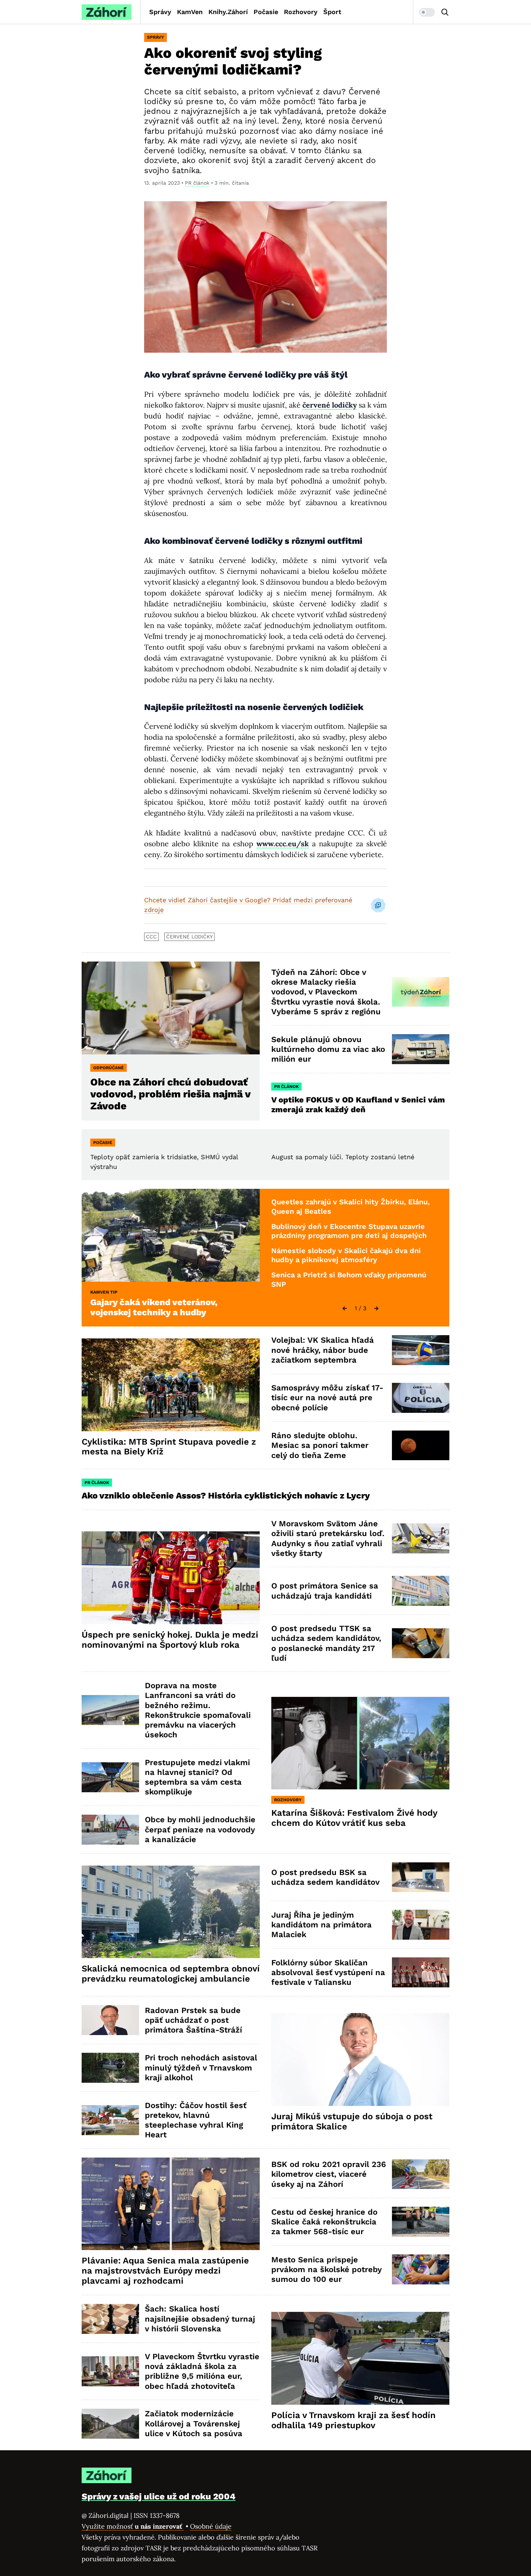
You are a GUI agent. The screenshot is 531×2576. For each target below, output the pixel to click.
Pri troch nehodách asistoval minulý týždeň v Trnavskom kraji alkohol (201, 2068)
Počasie (266, 12)
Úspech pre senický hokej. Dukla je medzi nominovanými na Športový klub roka (170, 1640)
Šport (332, 12)
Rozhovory (301, 12)
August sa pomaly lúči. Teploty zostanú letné (343, 1157)
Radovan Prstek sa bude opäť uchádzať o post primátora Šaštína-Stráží (193, 2020)
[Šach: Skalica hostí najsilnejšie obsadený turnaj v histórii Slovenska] (110, 2319)
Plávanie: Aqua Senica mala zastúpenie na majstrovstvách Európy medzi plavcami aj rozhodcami (165, 2271)
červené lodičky (189, 937)
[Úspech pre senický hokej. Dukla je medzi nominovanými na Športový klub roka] (171, 1578)
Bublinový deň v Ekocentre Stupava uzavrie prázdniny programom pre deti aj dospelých (349, 1231)
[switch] (427, 12)
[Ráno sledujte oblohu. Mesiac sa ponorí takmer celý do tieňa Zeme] (421, 1446)
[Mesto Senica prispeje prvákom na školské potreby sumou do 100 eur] (421, 2269)
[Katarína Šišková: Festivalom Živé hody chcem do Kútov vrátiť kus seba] (360, 1743)
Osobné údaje (211, 2526)
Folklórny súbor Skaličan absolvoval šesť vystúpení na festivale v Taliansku (328, 1973)
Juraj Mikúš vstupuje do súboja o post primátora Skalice (352, 2121)
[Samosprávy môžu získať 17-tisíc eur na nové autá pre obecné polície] (421, 1398)
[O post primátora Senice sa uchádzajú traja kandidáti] (421, 1591)
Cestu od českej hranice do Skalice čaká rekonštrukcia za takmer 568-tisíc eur (324, 2222)
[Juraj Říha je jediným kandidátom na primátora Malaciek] (421, 1925)
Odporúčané (109, 1068)
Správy (160, 12)
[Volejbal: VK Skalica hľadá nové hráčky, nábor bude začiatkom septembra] (421, 1350)
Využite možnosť (133, 2526)
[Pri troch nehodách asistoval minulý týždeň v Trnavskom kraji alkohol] (110, 2068)
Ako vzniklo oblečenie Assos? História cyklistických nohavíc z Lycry (226, 1496)
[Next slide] (376, 1308)
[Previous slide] (345, 1308)
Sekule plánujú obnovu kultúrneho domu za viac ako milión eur (328, 1049)
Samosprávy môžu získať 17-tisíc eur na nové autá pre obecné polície (327, 1398)
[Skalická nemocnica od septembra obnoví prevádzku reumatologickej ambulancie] (171, 1912)
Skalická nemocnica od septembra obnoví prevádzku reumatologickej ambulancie (171, 1974)
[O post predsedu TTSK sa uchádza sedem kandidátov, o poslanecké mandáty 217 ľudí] (421, 1643)
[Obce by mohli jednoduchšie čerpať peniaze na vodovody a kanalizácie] (110, 1830)
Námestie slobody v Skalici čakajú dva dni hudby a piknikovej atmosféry (346, 1255)
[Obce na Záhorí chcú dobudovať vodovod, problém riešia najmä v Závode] (171, 1008)
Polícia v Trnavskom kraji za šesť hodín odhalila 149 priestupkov (353, 2420)
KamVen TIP (104, 1292)
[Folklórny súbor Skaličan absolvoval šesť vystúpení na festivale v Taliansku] (421, 1972)
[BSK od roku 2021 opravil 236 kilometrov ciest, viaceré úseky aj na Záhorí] (421, 2174)
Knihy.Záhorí (228, 12)
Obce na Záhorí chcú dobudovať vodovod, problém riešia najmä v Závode (170, 1094)
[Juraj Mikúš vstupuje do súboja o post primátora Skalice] (360, 2059)
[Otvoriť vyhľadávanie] (445, 12)
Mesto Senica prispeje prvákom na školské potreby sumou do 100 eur (327, 2270)
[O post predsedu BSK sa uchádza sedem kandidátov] (421, 1877)
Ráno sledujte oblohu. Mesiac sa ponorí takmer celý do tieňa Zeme (320, 1445)
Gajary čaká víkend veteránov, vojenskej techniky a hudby (154, 1307)
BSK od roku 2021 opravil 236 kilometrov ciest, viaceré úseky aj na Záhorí (329, 2174)
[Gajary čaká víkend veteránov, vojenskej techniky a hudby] (171, 1235)
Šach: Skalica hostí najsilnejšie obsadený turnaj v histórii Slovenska (200, 2319)
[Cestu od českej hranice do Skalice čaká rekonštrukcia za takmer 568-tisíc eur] (421, 2222)
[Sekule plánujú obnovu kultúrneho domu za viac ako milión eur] (421, 1049)
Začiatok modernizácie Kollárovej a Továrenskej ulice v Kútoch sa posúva (194, 2424)
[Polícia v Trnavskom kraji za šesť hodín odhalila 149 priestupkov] (360, 2358)
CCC (151, 937)
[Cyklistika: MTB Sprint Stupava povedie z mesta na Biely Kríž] (171, 1385)
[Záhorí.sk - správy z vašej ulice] (107, 12)
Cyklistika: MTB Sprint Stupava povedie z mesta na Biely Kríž (169, 1447)
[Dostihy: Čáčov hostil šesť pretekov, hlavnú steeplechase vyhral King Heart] (110, 2120)
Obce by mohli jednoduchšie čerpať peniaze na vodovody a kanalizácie (200, 1829)
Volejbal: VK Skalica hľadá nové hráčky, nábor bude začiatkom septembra (323, 1350)
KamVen (190, 12)
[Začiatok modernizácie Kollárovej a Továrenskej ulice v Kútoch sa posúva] (110, 2424)
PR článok (197, 183)
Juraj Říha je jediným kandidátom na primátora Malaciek (321, 1925)
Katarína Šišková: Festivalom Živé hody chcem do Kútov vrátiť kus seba (354, 1818)
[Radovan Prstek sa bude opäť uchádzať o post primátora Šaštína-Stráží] (110, 2020)
